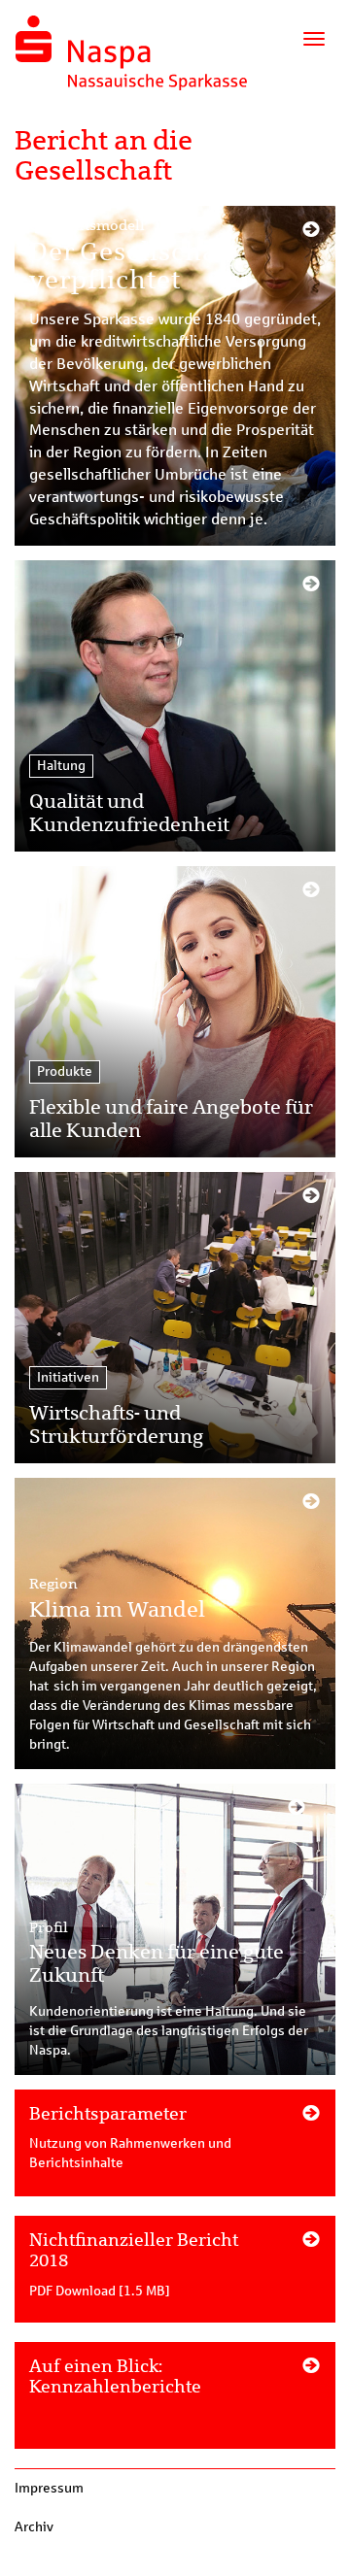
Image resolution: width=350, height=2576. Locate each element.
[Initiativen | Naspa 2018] (175, 1318)
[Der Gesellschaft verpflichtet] (175, 376)
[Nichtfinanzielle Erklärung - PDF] (175, 2279)
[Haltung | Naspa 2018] (175, 706)
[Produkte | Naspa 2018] (175, 1012)
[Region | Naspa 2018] (175, 1623)
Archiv (34, 2527)
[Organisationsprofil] (175, 2153)
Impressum (49, 2488)
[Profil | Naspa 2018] (175, 1929)
